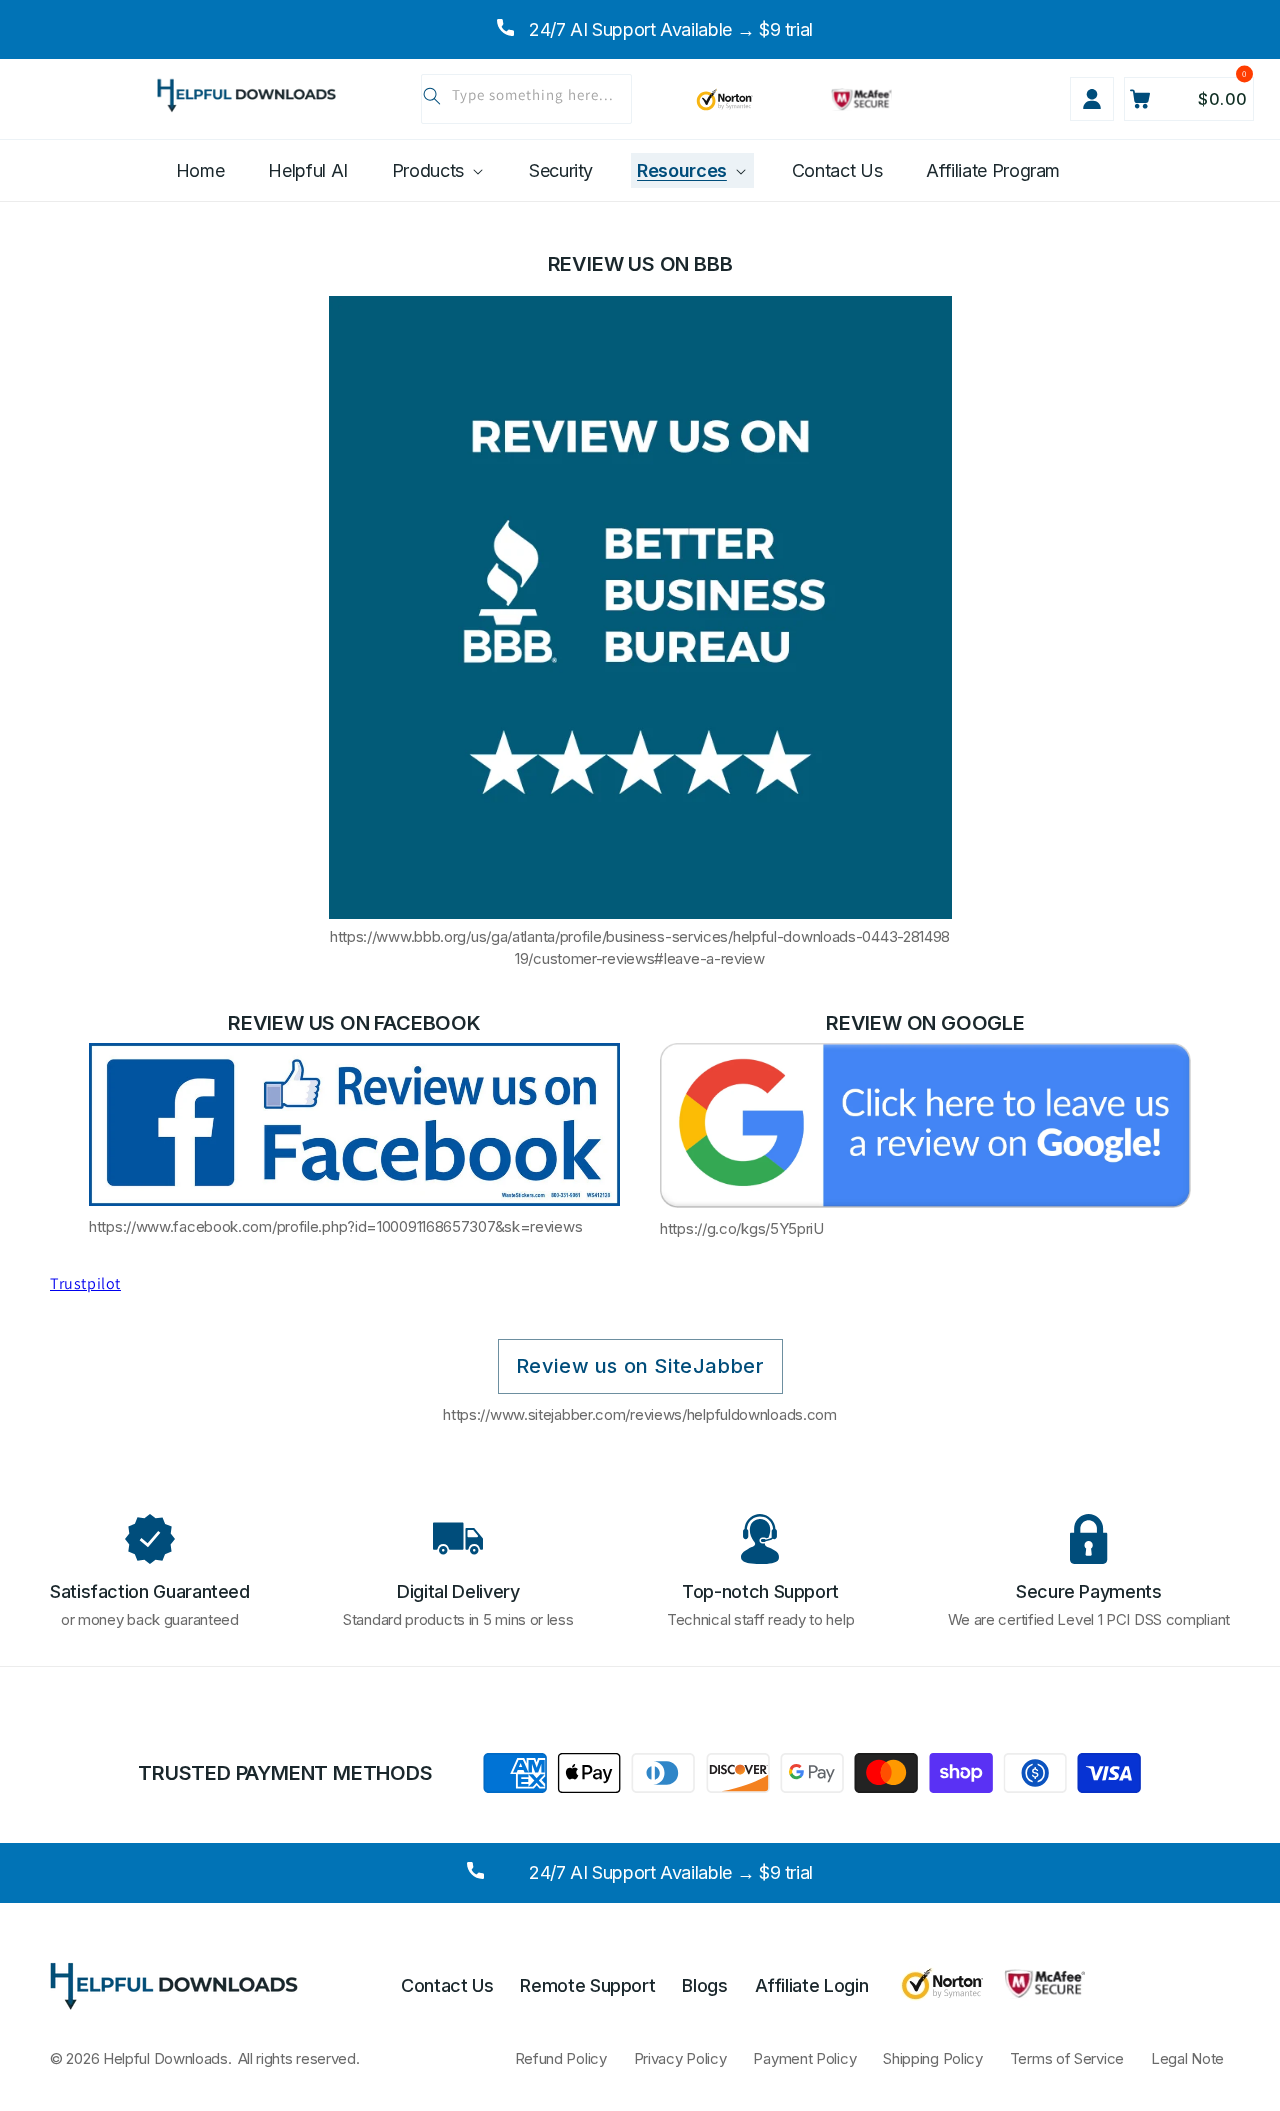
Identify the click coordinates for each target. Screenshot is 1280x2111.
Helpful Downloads (165, 2058)
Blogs (704, 1984)
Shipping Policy (933, 2058)
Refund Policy (561, 2058)
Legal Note (1187, 2058)
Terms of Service (1067, 2058)
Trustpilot (85, 1283)
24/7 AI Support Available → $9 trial (671, 1872)
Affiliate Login (812, 1984)
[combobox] (527, 99)
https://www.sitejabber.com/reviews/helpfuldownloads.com (640, 1414)
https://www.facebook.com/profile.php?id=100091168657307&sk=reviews (335, 1226)
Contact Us (447, 1984)
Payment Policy (804, 2058)
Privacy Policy (680, 2058)
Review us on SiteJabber (640, 1366)
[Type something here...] (432, 96)
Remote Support (587, 1984)
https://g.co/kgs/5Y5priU (742, 1228)
